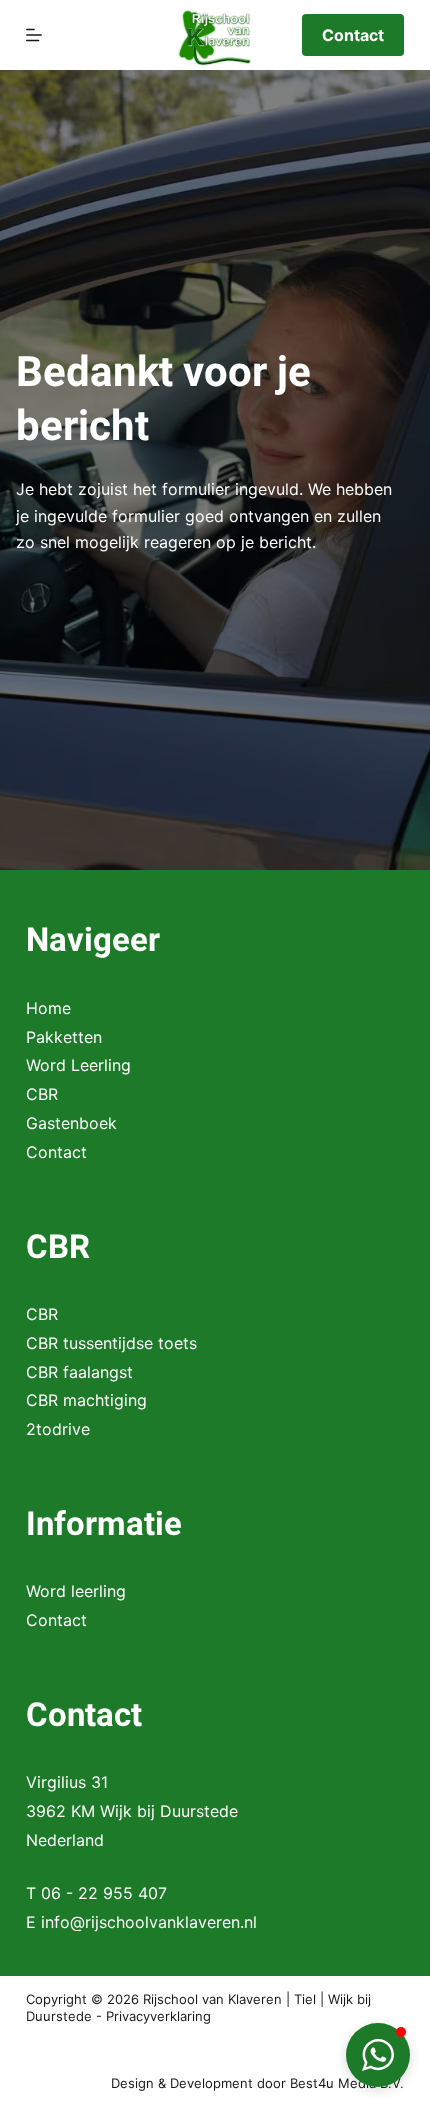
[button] (378, 2055)
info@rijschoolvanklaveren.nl (149, 1922)
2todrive (58, 1429)
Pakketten (64, 1037)
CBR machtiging (86, 1400)
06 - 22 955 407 (104, 1893)
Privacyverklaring (158, 2016)
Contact (353, 35)
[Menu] (34, 35)
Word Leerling (78, 1065)
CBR (42, 1094)
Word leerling (76, 1591)
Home (48, 1008)
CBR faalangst (79, 1372)
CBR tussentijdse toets (111, 1343)
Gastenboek (71, 1123)
